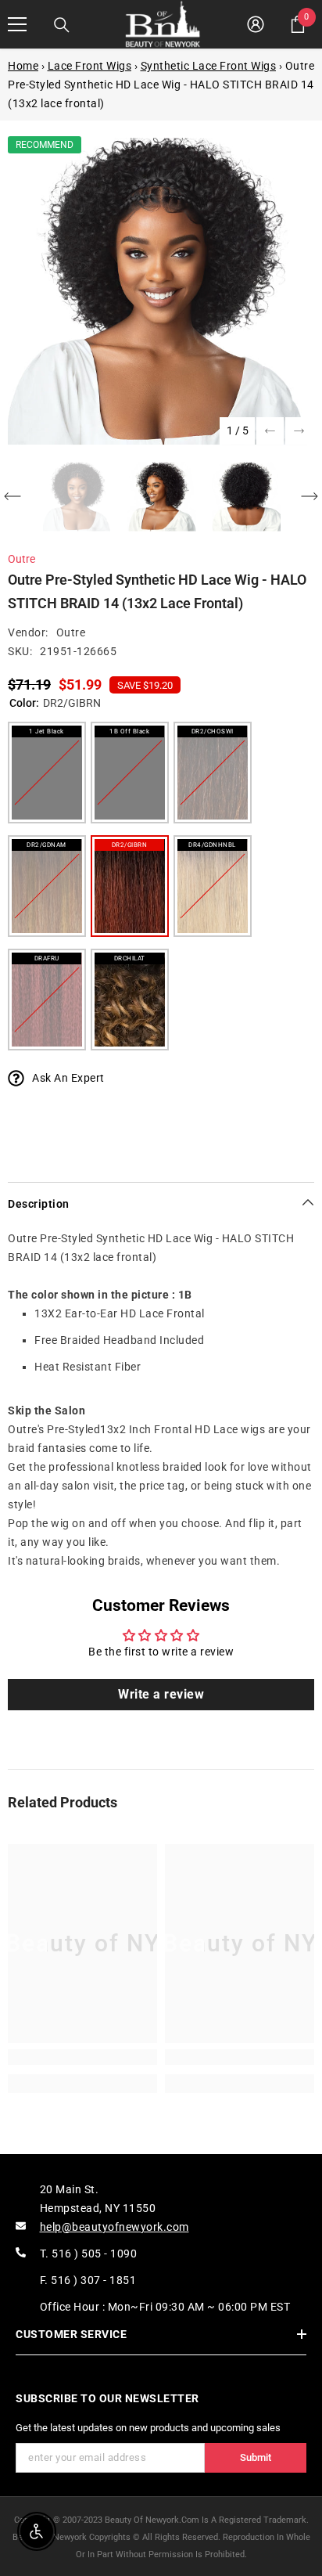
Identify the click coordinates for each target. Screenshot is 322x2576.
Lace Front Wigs (90, 66)
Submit (256, 2457)
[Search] (62, 25)
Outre (21, 559)
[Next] (299, 431)
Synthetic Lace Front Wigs (209, 66)
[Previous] (270, 431)
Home (23, 66)
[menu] (17, 24)
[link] (82, 2057)
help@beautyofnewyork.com (114, 2227)
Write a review (161, 1694)
